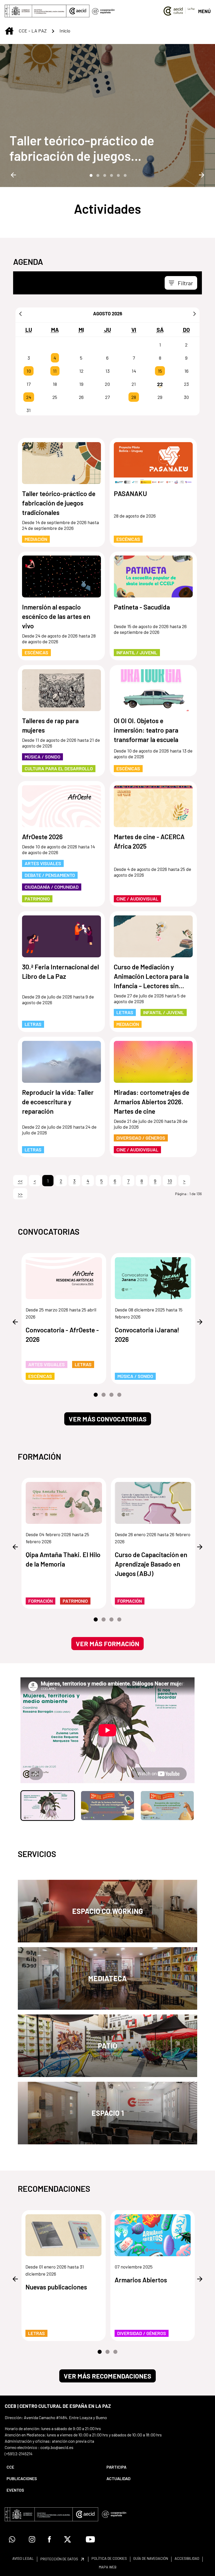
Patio (107, 2046)
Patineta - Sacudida (142, 607)
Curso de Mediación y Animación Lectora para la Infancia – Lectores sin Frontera (151, 977)
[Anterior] (20, 314)
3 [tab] (104, 175)
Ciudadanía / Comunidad (52, 887)
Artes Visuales (43, 863)
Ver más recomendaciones (107, 2376)
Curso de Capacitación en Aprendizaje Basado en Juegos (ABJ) (151, 1564)
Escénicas (128, 539)
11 (55, 371)
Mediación (36, 539)
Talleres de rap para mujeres (50, 725)
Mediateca (107, 1978)
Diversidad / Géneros (141, 1138)
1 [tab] (90, 175)
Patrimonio (37, 899)
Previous (13, 175)
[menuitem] (52, 2467)
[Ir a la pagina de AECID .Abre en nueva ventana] (78, 11)
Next (202, 175)
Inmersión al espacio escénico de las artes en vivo (56, 616)
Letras (33, 1024)
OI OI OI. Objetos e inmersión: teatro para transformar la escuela (146, 730)
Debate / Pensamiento (50, 875)
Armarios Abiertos (141, 2280)
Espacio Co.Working (107, 1911)
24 (29, 397)
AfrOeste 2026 (42, 837)
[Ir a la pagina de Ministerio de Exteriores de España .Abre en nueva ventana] (36, 11)
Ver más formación (107, 1644)
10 (29, 371)
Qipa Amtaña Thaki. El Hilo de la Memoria (63, 1559)
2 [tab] (97, 175)
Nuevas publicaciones (56, 2287)
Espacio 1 (108, 2113)
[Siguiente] (195, 314)
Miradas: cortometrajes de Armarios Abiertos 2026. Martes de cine (152, 1102)
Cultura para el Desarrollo (59, 768)
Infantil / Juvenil (137, 652)
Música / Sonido (42, 757)
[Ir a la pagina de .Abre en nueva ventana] (103, 11)
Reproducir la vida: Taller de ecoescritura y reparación (58, 1102)
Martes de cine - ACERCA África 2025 (149, 841)
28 (134, 397)
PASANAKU (130, 493)
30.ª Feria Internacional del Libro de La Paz (60, 971)
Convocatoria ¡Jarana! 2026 (147, 1334)
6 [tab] (125, 175)
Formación (41, 1601)
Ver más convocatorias (108, 1419)
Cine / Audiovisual (137, 899)
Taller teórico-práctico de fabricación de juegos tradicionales (82, 148)
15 (160, 371)
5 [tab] (118, 175)
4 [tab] (111, 175)
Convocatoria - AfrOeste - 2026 (62, 1334)
